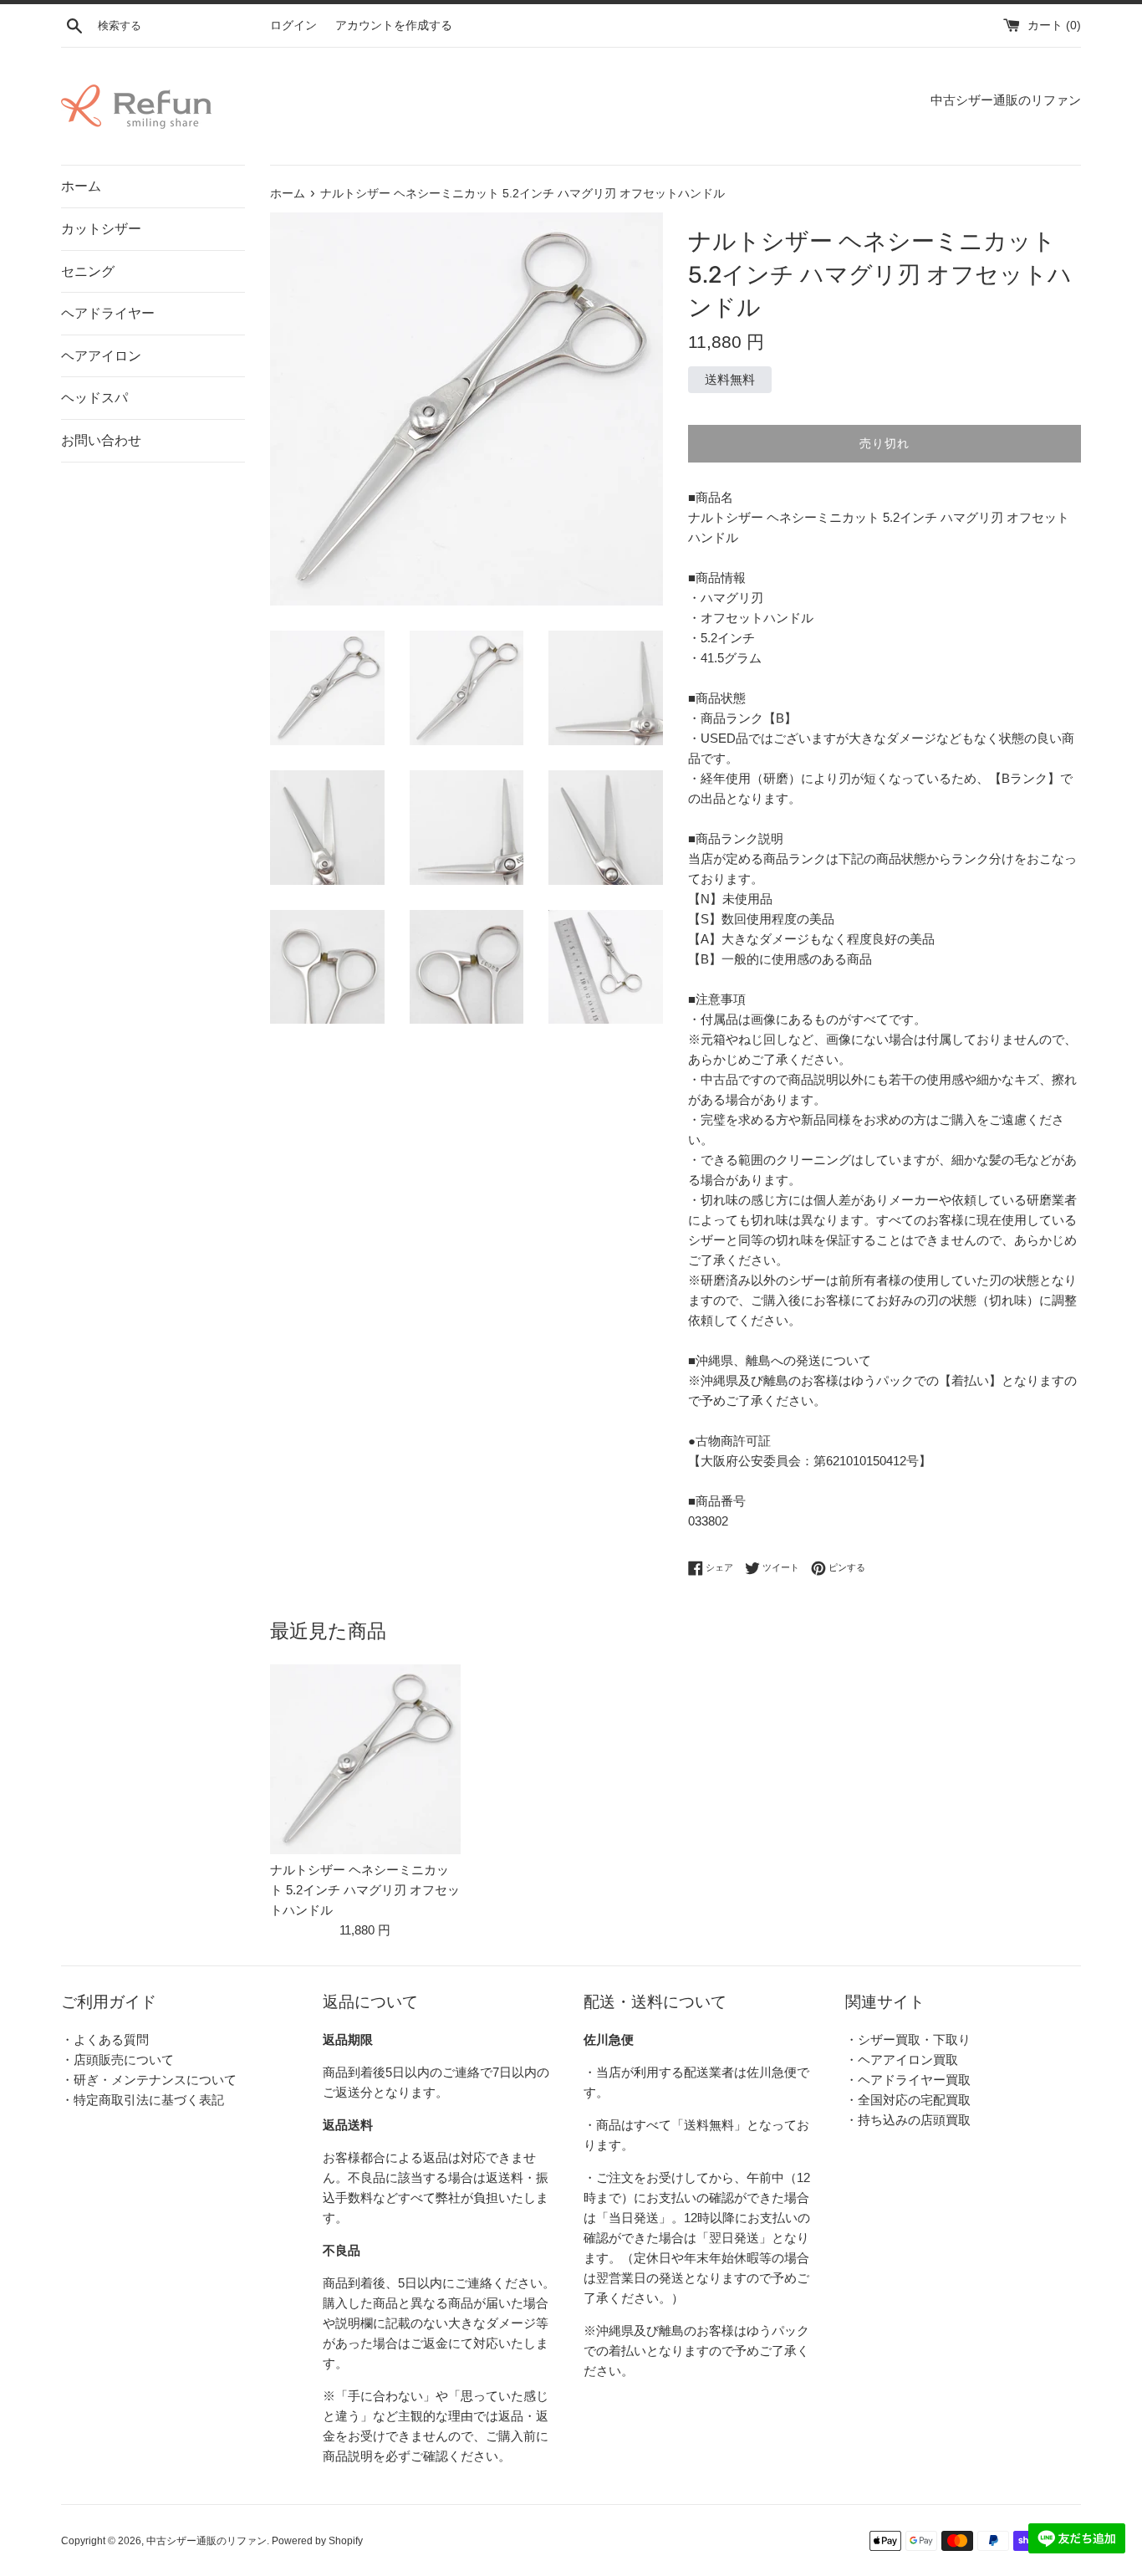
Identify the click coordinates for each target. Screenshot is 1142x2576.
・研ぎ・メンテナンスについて (149, 2080)
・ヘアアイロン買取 (902, 2060)
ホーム (81, 186)
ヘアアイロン (101, 356)
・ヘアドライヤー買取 (908, 2080)
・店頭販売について (117, 2060)
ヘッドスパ (94, 398)
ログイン (293, 26)
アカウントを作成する (394, 26)
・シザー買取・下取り (908, 2039)
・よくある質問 (105, 2039)
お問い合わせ (101, 440)
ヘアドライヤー (108, 313)
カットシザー (101, 229)
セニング (88, 271)
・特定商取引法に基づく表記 (143, 2100)
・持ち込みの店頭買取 (908, 2120)
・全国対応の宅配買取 (908, 2100)
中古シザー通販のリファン (206, 2541)
